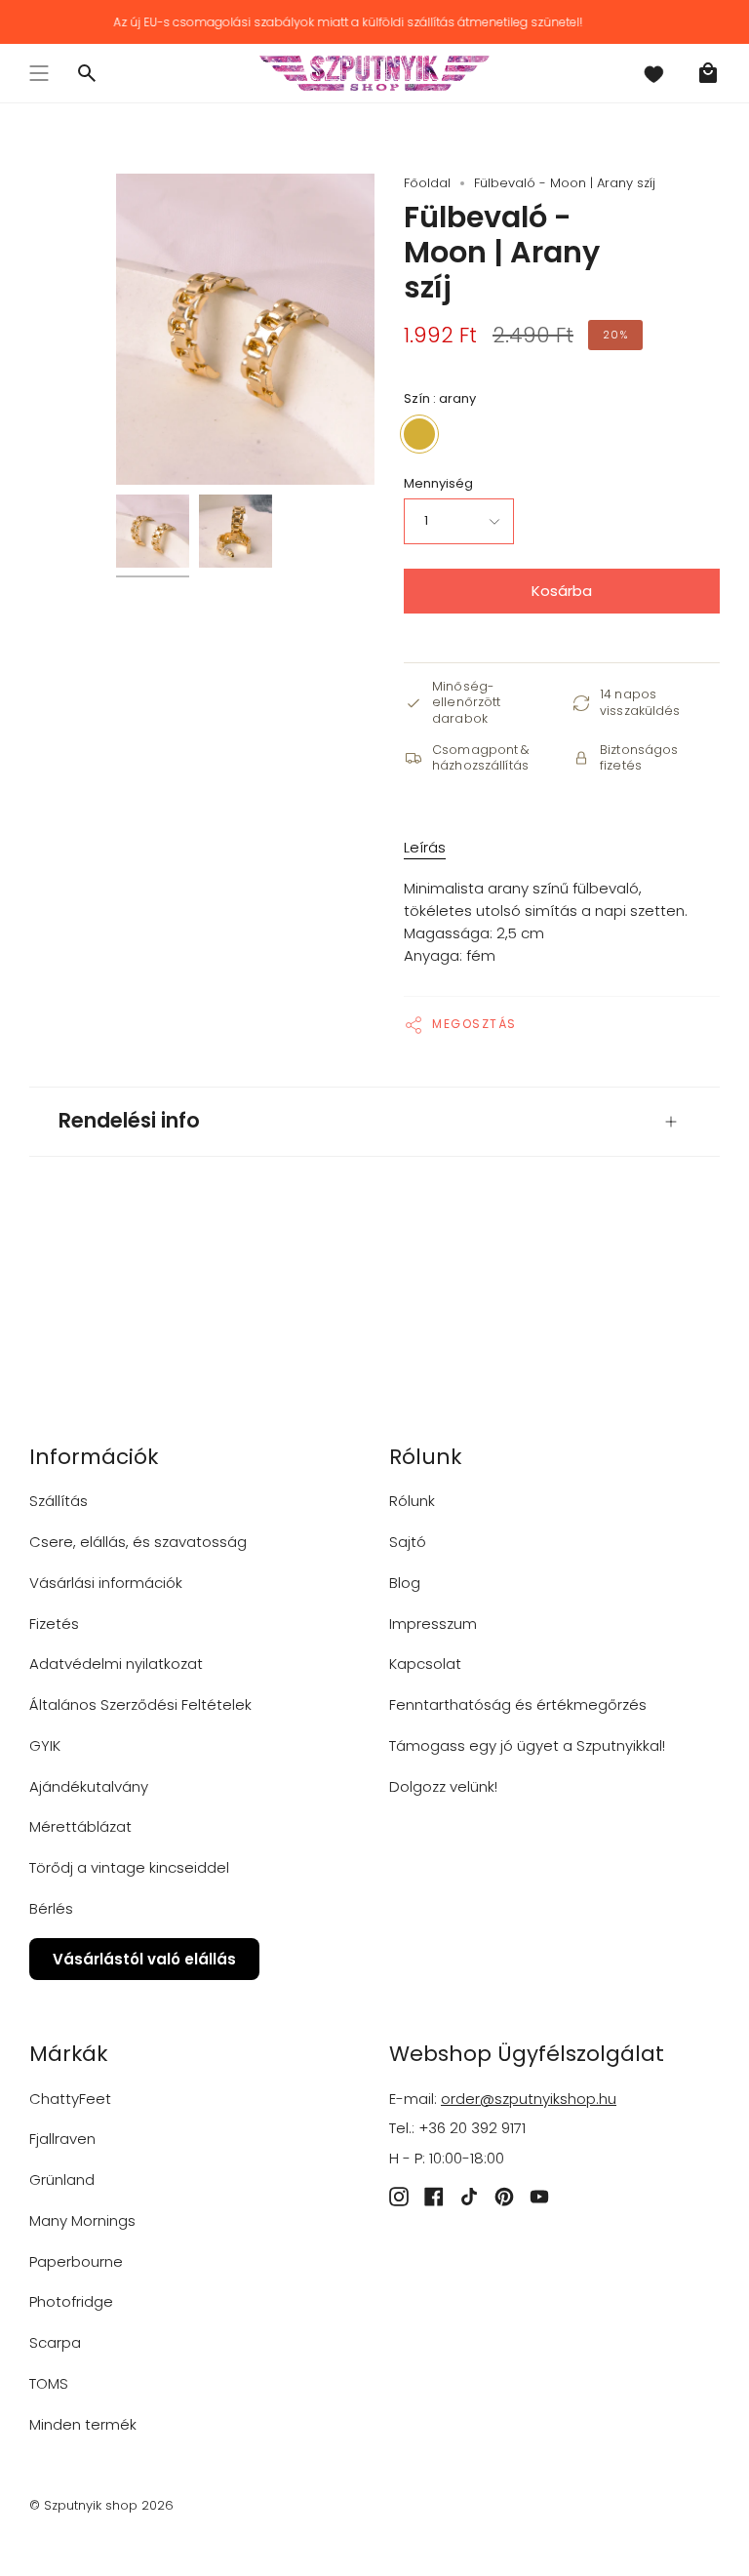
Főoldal (427, 183)
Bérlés (51, 1908)
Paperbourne (76, 2261)
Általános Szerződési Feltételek (140, 1704)
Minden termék (83, 2424)
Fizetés (54, 1624)
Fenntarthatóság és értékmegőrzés (518, 1704)
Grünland (62, 2180)
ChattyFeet (70, 2099)
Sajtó (408, 1542)
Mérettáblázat (80, 1826)
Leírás (425, 847)
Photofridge (71, 2301)
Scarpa (55, 2342)
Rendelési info (129, 1120)
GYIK (45, 1745)
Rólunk (412, 1501)
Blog (405, 1583)
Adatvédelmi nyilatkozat (116, 1664)
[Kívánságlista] (653, 73)
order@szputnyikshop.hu (529, 2099)
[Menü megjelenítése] (39, 73)
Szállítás (59, 1501)
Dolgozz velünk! (443, 1786)
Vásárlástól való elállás (144, 1959)
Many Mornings (82, 2220)
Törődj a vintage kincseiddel (129, 1867)
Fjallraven (62, 2139)
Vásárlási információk (106, 1583)
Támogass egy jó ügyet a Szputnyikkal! (527, 1745)
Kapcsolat (425, 1664)
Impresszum (433, 1624)
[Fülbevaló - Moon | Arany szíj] (153, 531)
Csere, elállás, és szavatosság (138, 1542)
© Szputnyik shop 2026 (101, 2505)
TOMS (49, 2383)
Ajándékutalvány (89, 1786)
